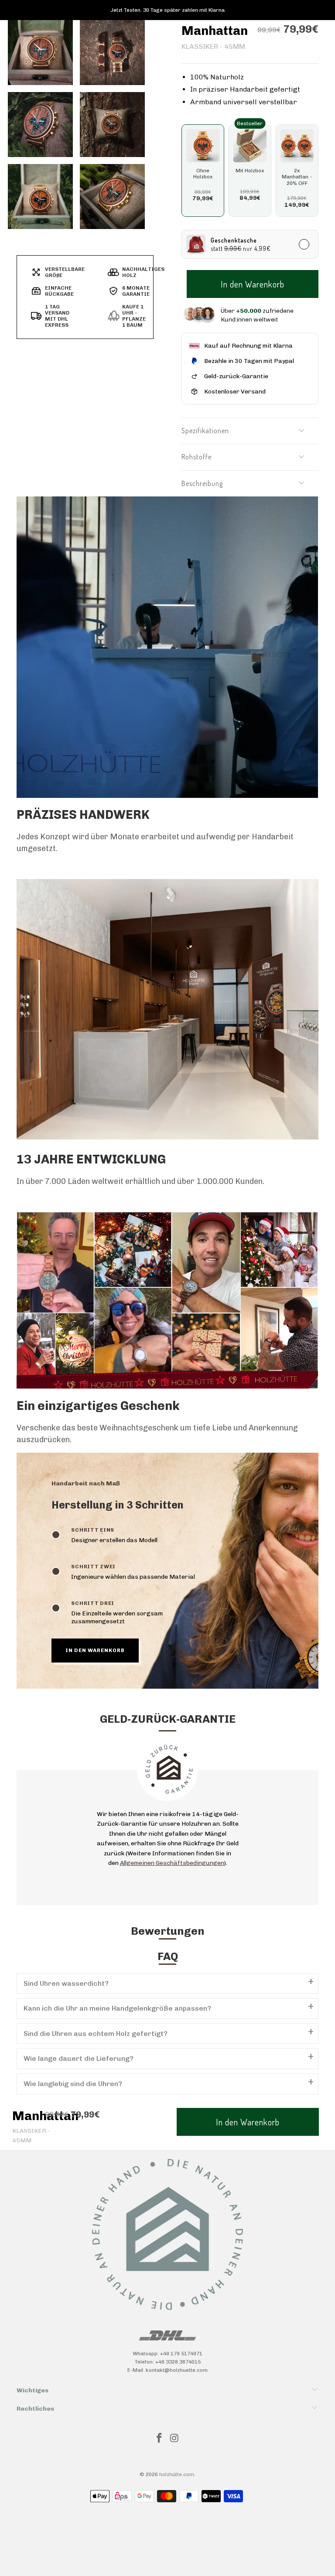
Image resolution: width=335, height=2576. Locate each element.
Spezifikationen (205, 431)
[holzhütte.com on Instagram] (175, 2439)
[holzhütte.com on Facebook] (160, 2439)
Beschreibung (202, 483)
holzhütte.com (177, 2474)
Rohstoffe (197, 457)
